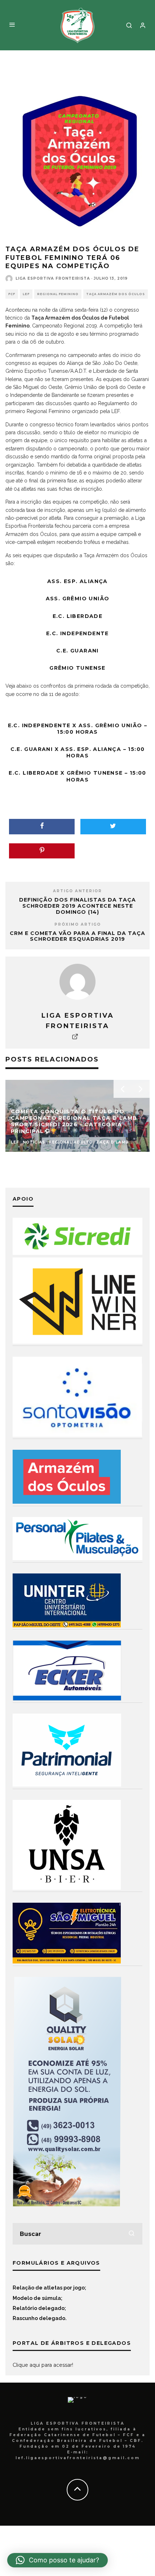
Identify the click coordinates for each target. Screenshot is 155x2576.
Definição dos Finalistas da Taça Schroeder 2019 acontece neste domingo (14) (77, 906)
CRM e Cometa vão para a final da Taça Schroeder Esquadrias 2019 (77, 936)
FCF (12, 294)
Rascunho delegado (39, 2318)
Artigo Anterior (77, 891)
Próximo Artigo (78, 924)
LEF (26, 294)
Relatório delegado (39, 2308)
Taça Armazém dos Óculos (116, 294)
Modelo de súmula (37, 2298)
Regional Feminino (58, 294)
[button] (57, 2560)
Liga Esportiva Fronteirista (53, 278)
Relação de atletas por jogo (49, 2288)
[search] (132, 2234)
